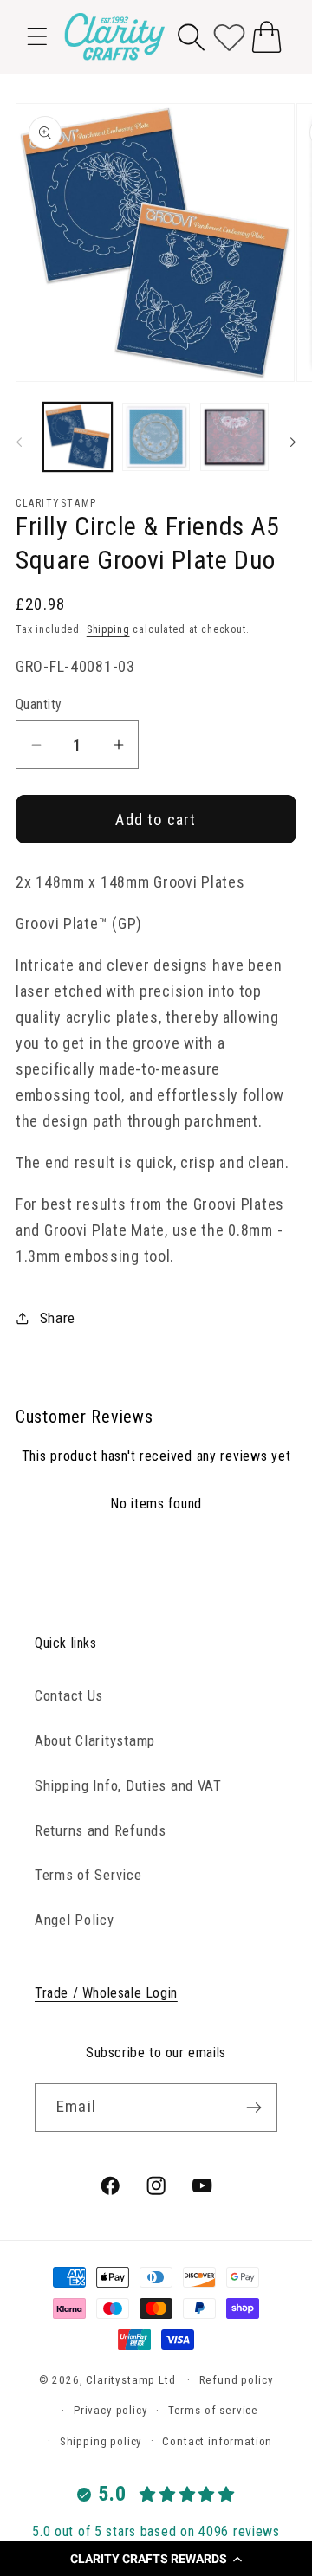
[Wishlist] (229, 37)
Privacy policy (111, 2410)
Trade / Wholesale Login (106, 1993)
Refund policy (237, 2380)
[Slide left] (19, 442)
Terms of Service (88, 1875)
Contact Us (69, 1695)
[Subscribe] (253, 2108)
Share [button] (58, 1318)
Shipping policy (101, 2441)
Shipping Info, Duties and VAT (128, 1785)
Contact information (217, 2441)
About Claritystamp (95, 1740)
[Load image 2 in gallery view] (156, 437)
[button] (156, 2559)
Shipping (108, 629)
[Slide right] (293, 442)
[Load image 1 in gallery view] (78, 437)
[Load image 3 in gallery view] (234, 437)
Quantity (39, 705)
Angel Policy (75, 1920)
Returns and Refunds (101, 1830)
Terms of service (213, 2410)
